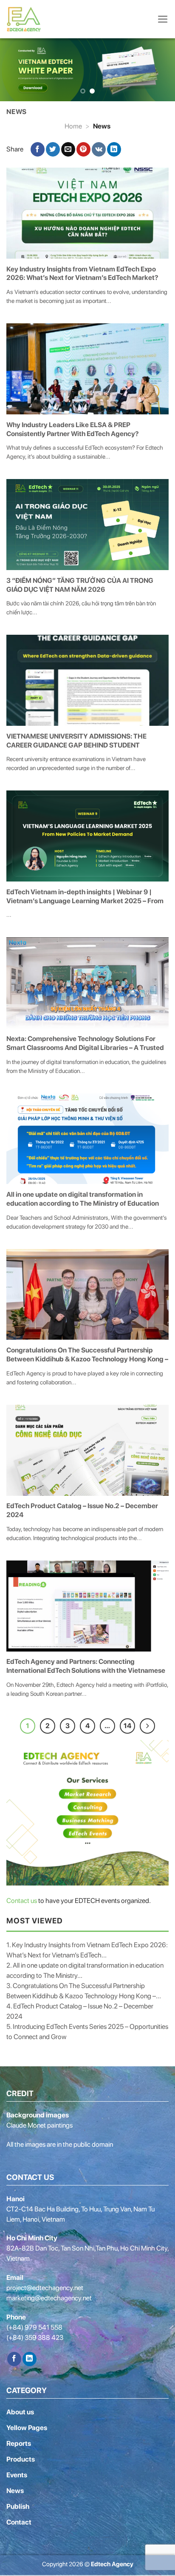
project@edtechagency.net (45, 2287)
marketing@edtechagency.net (49, 2298)
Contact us (22, 1900)
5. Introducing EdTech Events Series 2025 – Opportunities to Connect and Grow (87, 2031)
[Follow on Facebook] (14, 2359)
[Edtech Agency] (25, 19)
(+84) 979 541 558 (34, 2327)
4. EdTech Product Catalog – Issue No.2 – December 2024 (80, 2011)
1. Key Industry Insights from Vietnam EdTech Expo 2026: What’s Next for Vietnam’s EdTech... (87, 1950)
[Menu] (163, 19)
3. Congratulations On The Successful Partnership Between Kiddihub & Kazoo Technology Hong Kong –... (84, 1990)
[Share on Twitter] (53, 149)
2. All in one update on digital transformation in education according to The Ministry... (85, 1970)
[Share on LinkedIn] (114, 149)
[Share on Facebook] (38, 149)
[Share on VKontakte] (99, 149)
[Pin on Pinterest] (83, 149)
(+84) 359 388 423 (35, 2337)
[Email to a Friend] (68, 149)
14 (127, 1725)
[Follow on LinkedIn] (30, 2359)
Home (73, 126)
